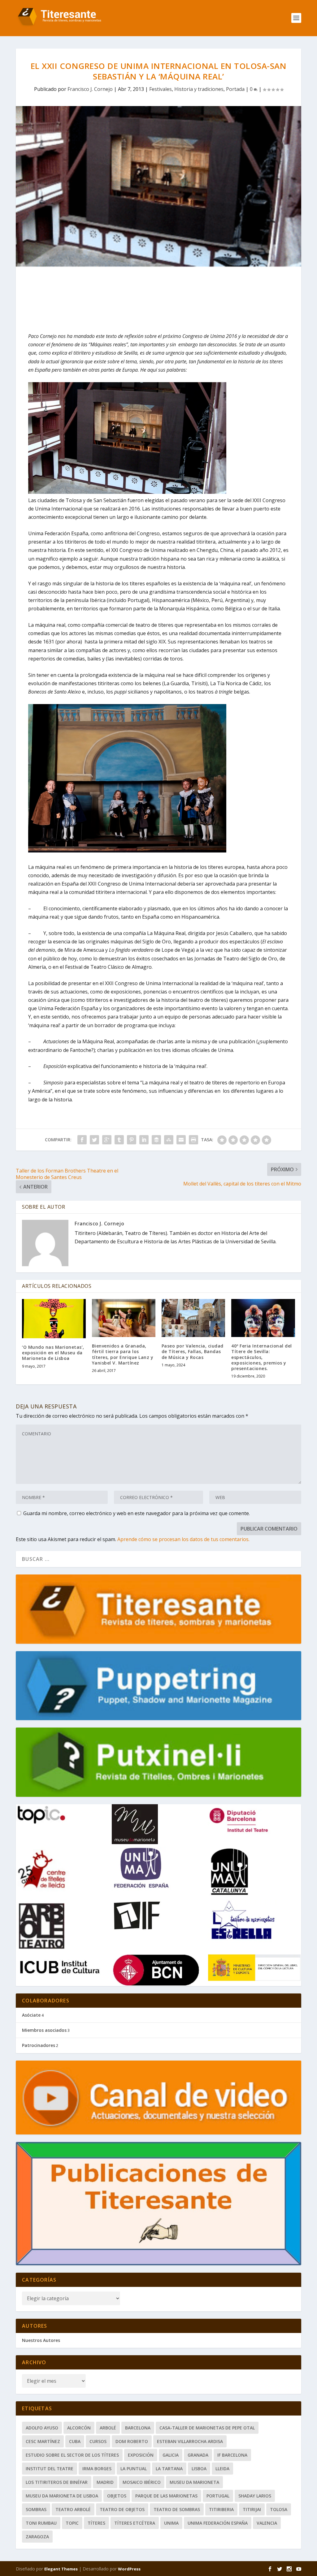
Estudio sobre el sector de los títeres (72, 2455)
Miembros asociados (44, 2030)
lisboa (199, 2469)
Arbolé (108, 2428)
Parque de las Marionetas (166, 2496)
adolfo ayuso (42, 2428)
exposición (141, 2455)
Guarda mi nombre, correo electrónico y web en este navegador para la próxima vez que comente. (137, 1513)
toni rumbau (41, 2523)
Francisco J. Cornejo (90, 89)
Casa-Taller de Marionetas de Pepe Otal (207, 2428)
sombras (36, 2509)
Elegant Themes (61, 2569)
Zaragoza (37, 2537)
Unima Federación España (218, 2523)
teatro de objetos (122, 2509)
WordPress (129, 2569)
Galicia (171, 2455)
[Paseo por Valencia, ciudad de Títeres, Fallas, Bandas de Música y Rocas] (193, 1318)
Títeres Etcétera (135, 2523)
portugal (218, 2496)
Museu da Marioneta (194, 2482)
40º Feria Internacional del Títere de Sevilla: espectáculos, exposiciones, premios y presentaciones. (262, 1357)
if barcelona (232, 2455)
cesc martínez (43, 2441)
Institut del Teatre (50, 2469)
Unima (171, 2523)
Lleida (222, 2469)
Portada (235, 89)
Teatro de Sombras (177, 2509)
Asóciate (31, 2015)
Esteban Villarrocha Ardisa (190, 2441)
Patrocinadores (39, 2045)
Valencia (267, 2523)
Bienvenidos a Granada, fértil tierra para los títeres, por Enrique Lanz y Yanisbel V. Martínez (123, 1354)
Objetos (117, 2496)
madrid (105, 2482)
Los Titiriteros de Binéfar (57, 2482)
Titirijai (252, 2509)
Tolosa (279, 2509)
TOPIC (72, 2523)
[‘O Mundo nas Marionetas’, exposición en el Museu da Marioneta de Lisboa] (54, 1319)
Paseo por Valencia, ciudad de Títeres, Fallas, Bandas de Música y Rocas (193, 1351)
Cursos (98, 2441)
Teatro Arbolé (73, 2509)
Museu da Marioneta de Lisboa (62, 2496)
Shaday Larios (255, 2496)
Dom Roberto (132, 2441)
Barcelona (138, 2428)
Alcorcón (79, 2428)
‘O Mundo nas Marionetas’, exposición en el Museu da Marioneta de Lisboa (53, 1353)
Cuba (75, 2441)
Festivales (161, 89)
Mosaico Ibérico (142, 2482)
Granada (198, 2455)
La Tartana (169, 2469)
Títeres (96, 2523)
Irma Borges (97, 2469)
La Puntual (134, 2469)
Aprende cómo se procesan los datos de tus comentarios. (183, 1539)
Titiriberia (221, 2509)
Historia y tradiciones (199, 89)
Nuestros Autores (41, 2340)
